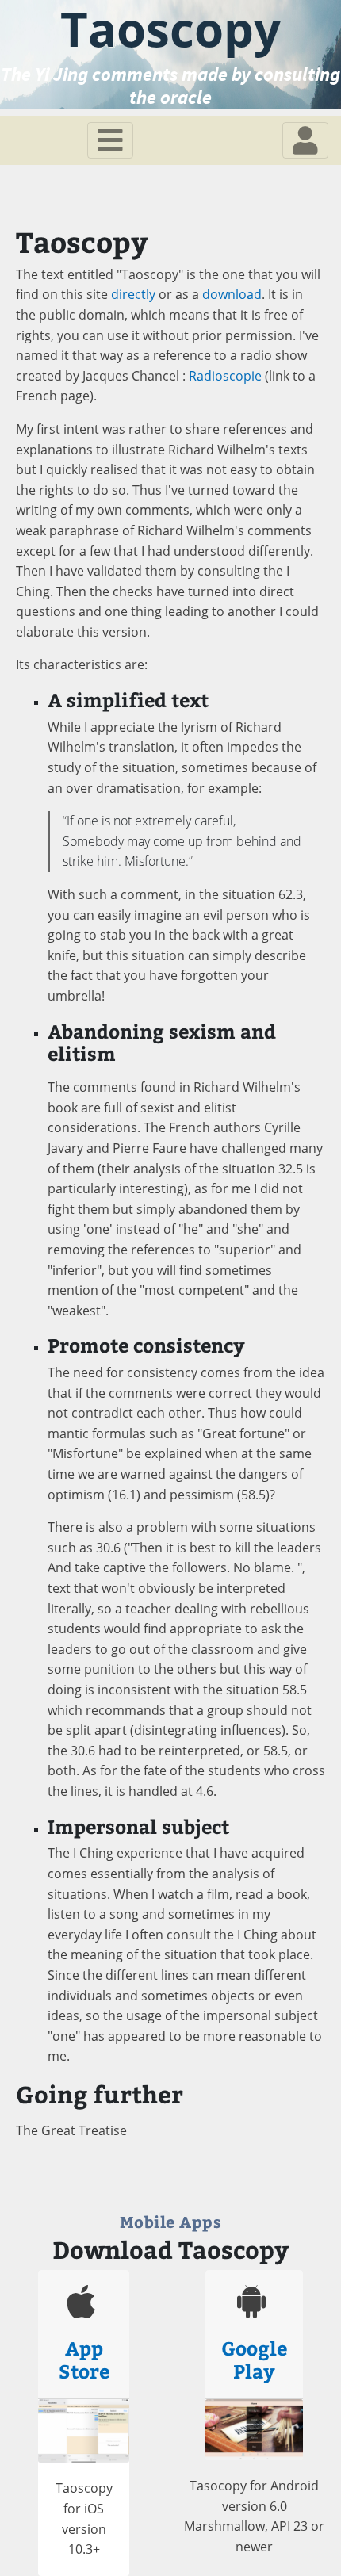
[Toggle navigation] (110, 140)
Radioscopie (225, 376)
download (232, 294)
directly (133, 294)
